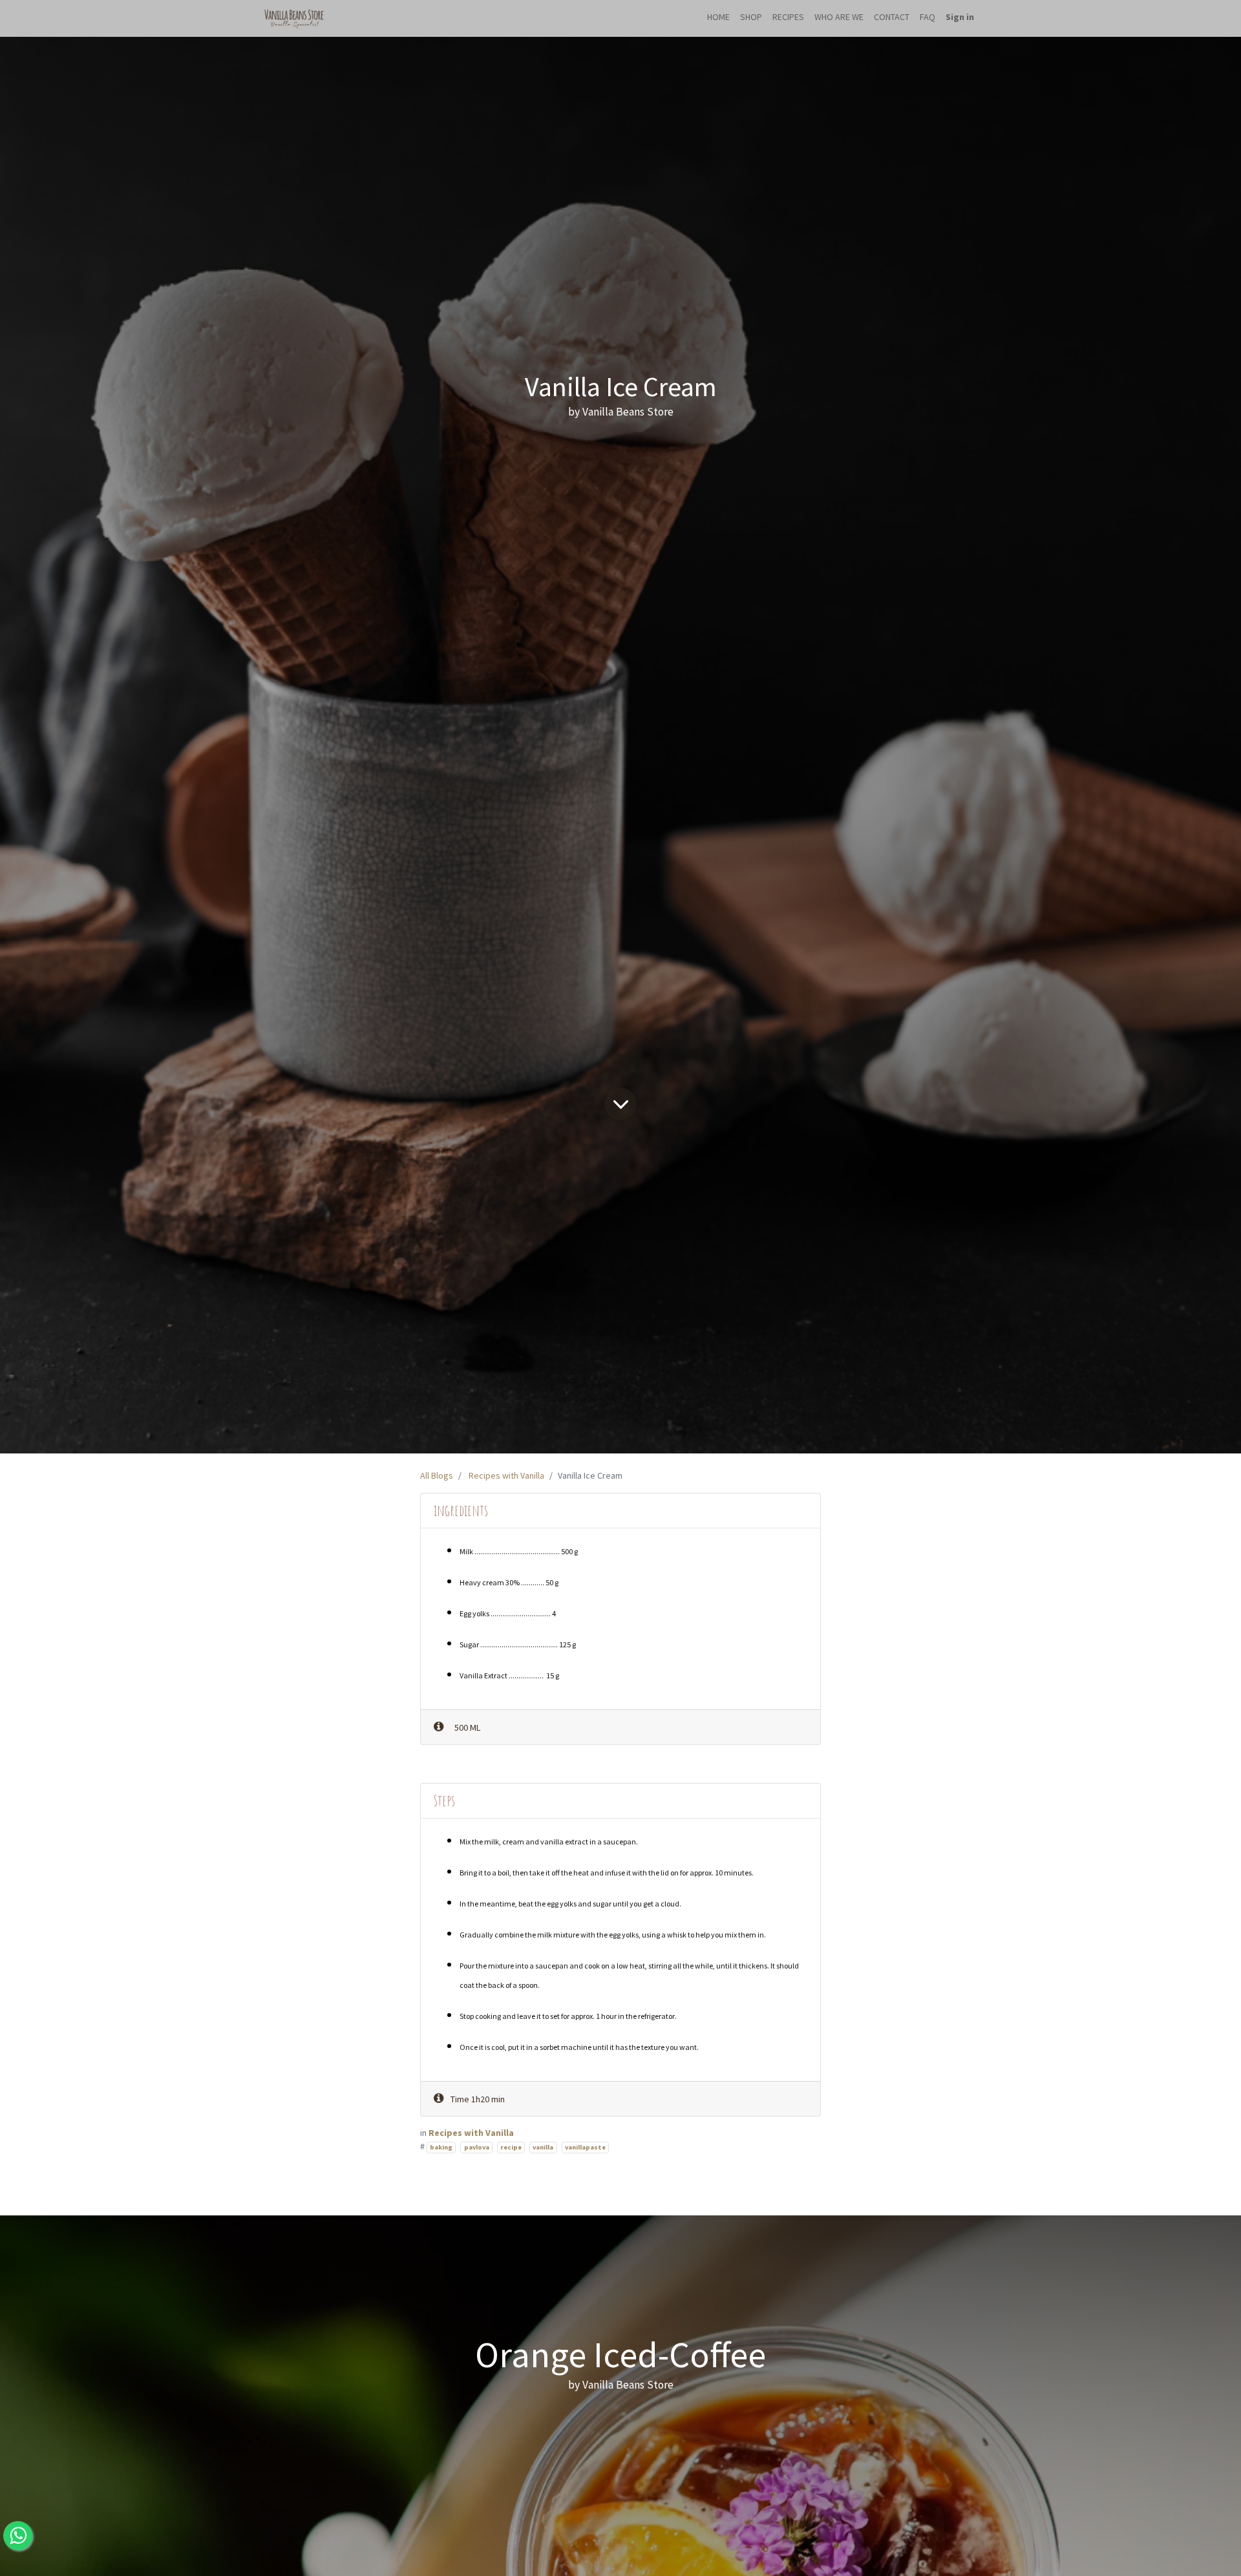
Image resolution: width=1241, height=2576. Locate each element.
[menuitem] (718, 18)
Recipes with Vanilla (506, 1475)
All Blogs (437, 1475)
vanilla (543, 2147)
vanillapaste (585, 2147)
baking (441, 2147)
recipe (511, 2147)
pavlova (477, 2147)
